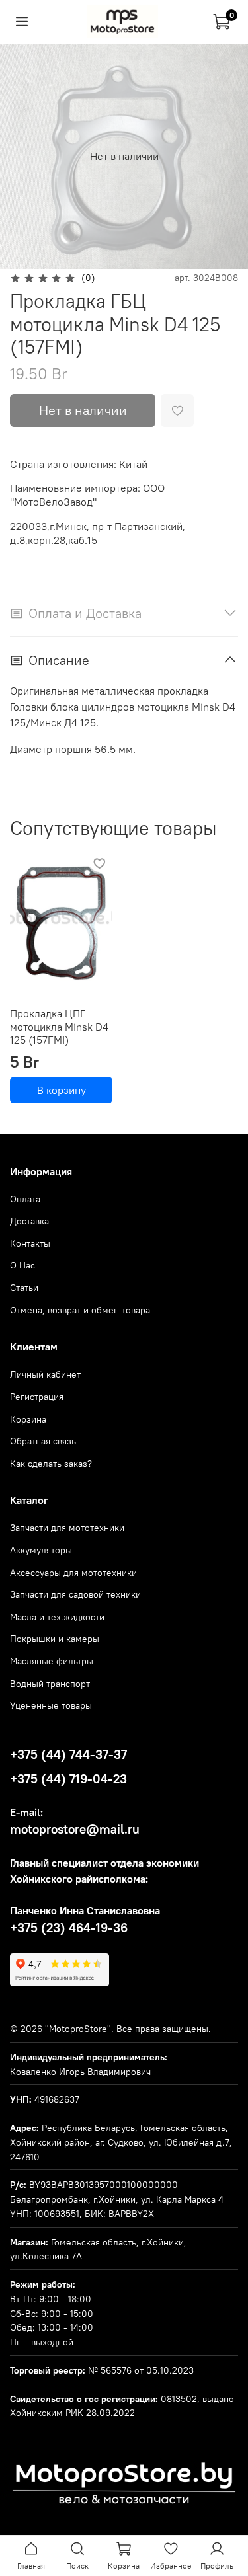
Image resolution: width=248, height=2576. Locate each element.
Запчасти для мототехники (67, 1528)
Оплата (25, 1199)
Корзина (28, 1419)
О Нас (22, 1265)
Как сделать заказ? (51, 1464)
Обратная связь (43, 1441)
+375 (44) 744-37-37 (68, 1754)
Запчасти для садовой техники (75, 1594)
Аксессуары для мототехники (73, 1573)
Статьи (24, 1288)
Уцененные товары (51, 1705)
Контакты (30, 1243)
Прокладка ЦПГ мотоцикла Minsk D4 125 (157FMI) (59, 1027)
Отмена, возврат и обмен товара (80, 1310)
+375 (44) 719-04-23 (68, 1779)
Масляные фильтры (52, 1661)
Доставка (29, 1221)
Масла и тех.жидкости (57, 1617)
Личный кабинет (45, 1374)
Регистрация (37, 1397)
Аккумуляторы (41, 1550)
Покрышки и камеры (55, 1639)
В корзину (62, 1091)
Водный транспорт (50, 1684)
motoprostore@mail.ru (75, 1829)
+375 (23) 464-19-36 (69, 1928)
